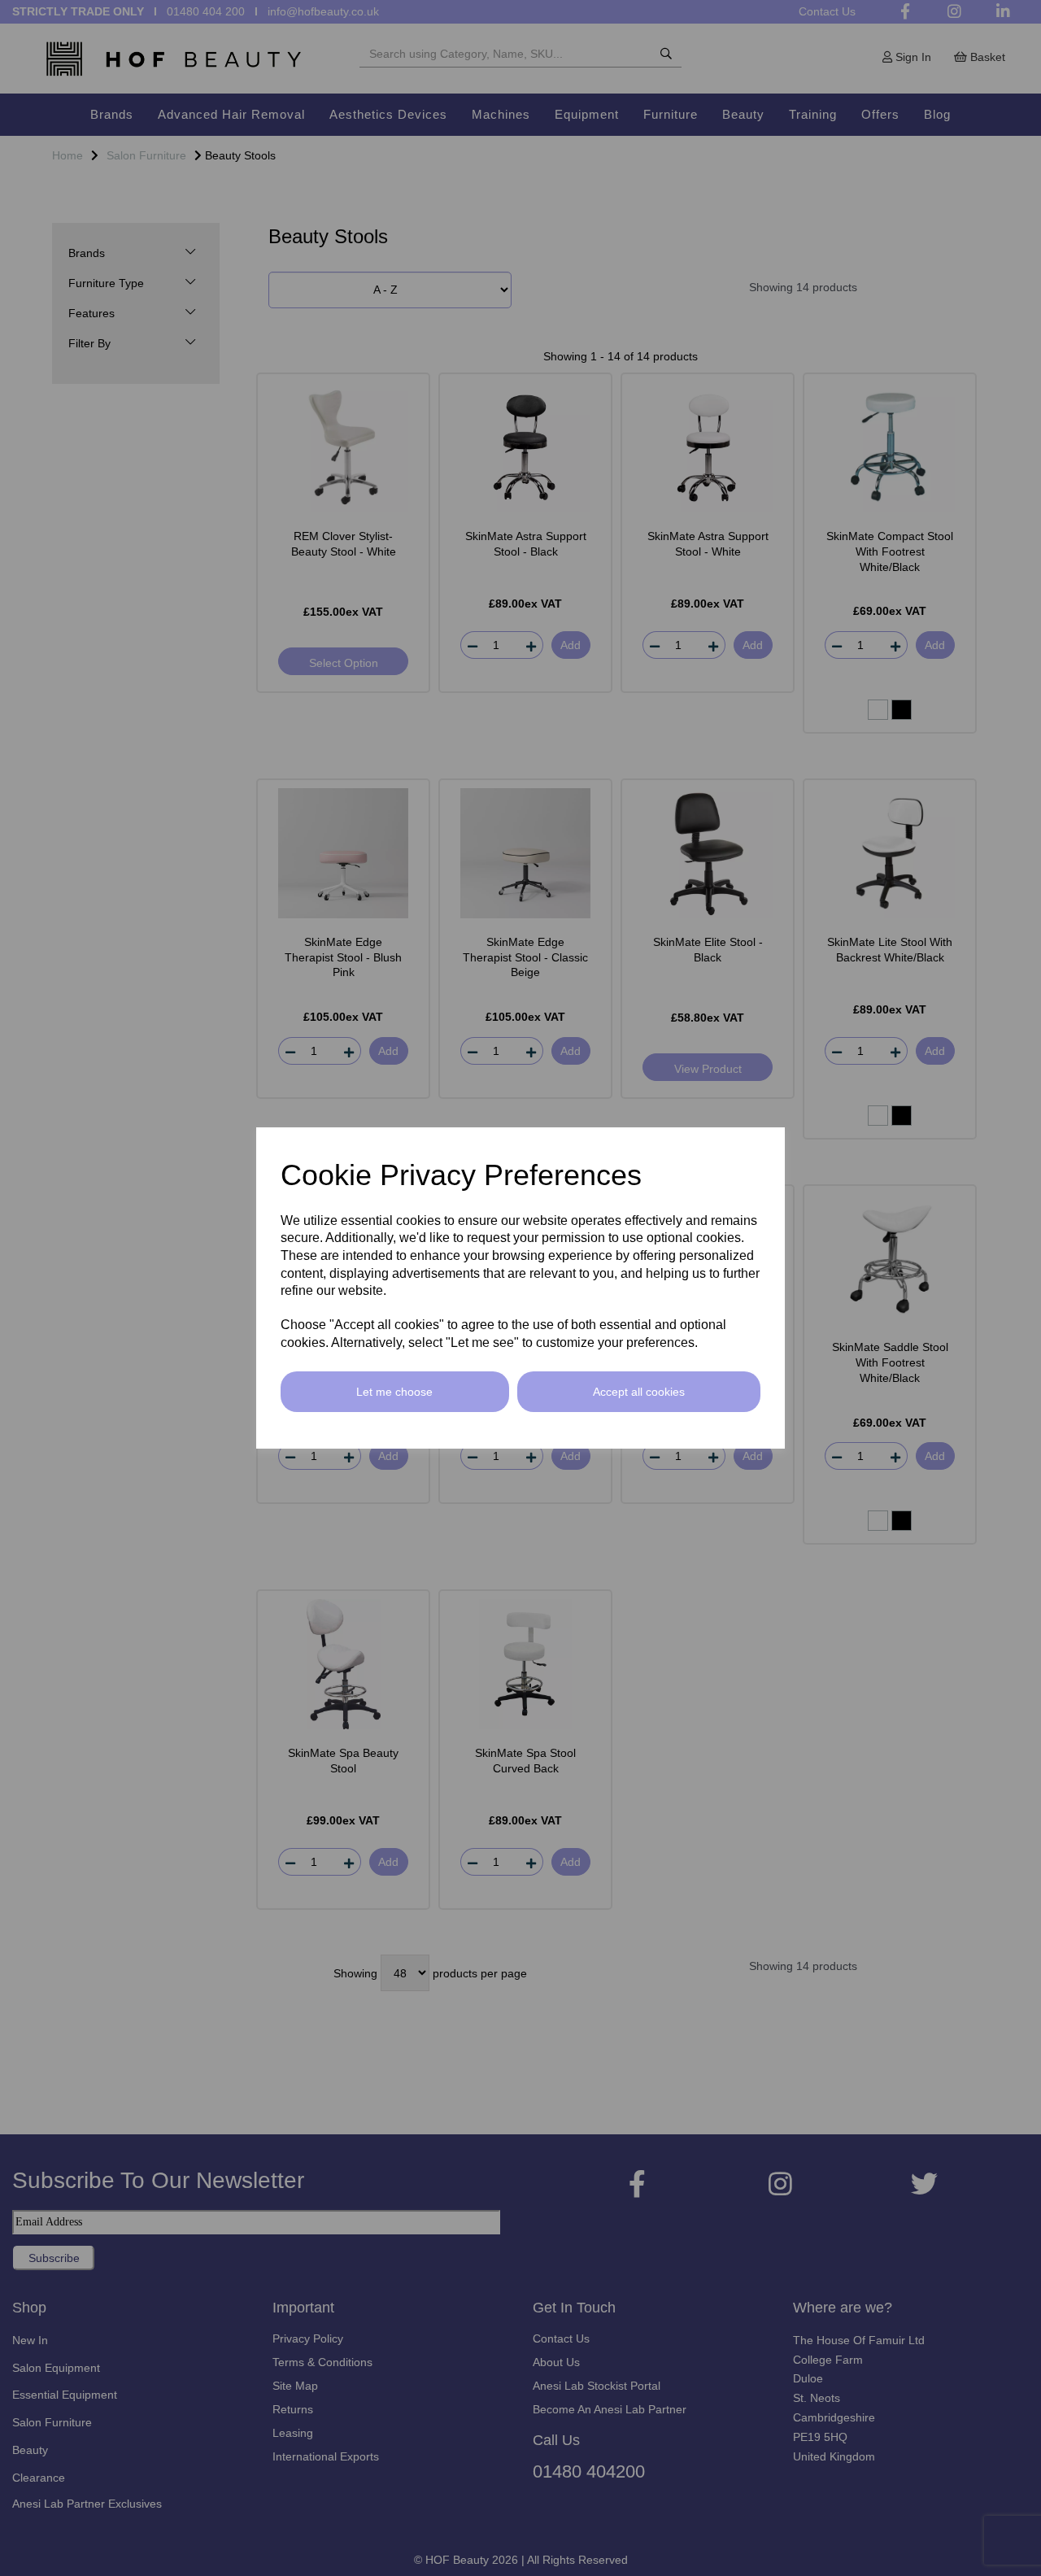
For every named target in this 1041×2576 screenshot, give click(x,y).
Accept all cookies (639, 1392)
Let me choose (394, 1392)
